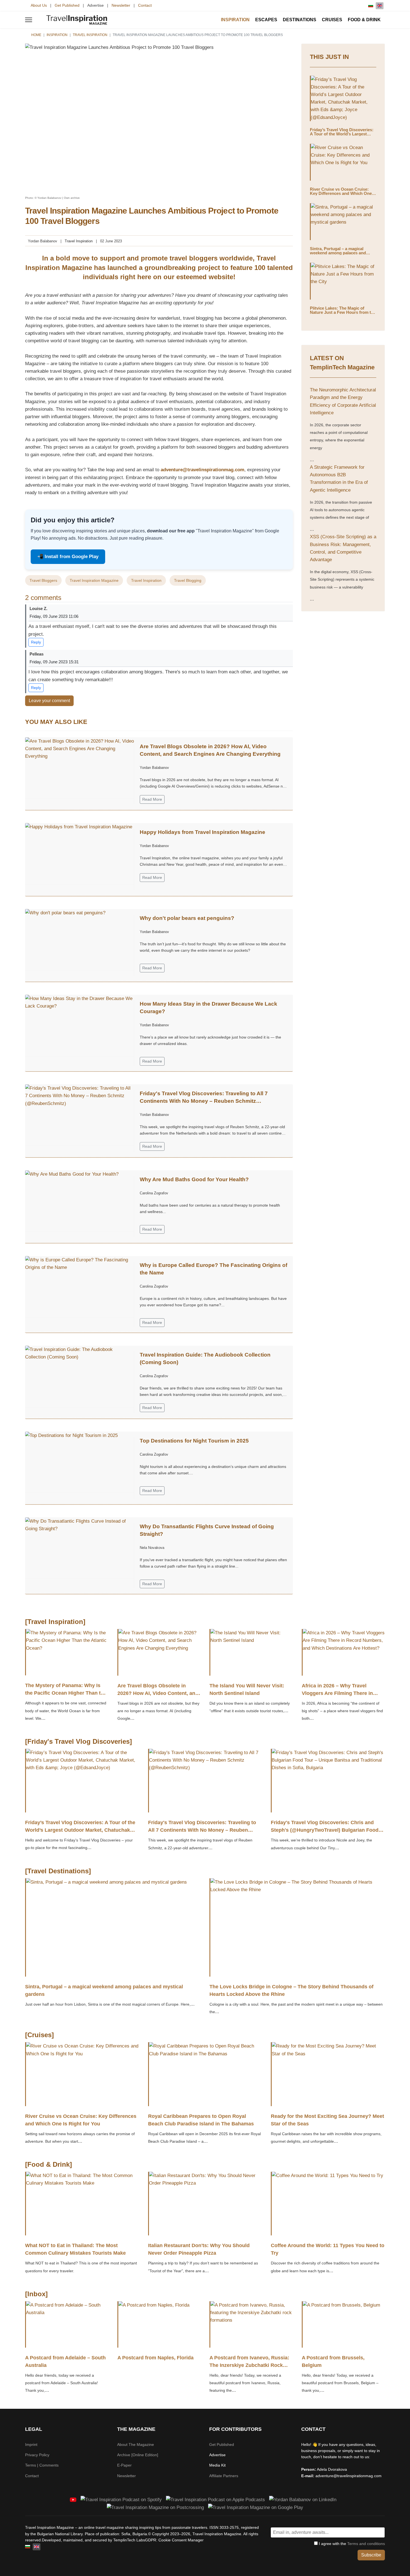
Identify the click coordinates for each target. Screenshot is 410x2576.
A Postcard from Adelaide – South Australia (65, 2361)
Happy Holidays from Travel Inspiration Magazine (202, 832)
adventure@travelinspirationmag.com (202, 470)
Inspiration (235, 20)
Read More (152, 799)
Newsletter (121, 5)
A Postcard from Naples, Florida (155, 2358)
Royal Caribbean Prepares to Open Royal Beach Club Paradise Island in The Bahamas (201, 2120)
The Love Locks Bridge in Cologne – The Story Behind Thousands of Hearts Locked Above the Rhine (291, 1990)
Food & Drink (364, 20)
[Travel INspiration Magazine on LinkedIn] (303, 2499)
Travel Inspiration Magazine (94, 580)
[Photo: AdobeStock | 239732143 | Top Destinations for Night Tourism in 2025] (79, 1462)
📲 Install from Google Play (68, 557)
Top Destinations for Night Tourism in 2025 (194, 1441)
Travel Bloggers (43, 580)
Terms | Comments (42, 2465)
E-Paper (124, 2465)
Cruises (332, 20)
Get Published (67, 5)
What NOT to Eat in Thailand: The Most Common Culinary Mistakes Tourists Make (75, 2249)
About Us (39, 5)
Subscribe (371, 2555)
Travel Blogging (188, 580)
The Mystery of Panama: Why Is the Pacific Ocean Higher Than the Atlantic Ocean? (66, 1693)
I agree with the (351, 2544)
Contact (145, 5)
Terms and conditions (366, 2544)
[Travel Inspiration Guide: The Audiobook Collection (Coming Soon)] (79, 1376)
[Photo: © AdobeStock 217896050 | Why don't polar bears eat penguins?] (79, 940)
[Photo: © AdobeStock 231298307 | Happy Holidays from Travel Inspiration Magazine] (79, 854)
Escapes (266, 20)
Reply (36, 642)
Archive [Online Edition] (138, 2455)
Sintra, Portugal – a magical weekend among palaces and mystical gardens (338, 253)
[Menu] (29, 20)
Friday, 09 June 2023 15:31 (54, 662)
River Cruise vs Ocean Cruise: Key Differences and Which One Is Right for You (343, 193)
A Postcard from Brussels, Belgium (333, 2361)
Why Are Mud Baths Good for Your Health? (194, 1179)
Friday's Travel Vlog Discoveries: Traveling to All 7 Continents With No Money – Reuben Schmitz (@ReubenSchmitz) (204, 1101)
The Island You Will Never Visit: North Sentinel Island (247, 1689)
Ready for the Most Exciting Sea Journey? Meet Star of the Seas (327, 2120)
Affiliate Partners (224, 2476)
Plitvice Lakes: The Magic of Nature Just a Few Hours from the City (343, 312)
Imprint (31, 2445)
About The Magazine (136, 2445)
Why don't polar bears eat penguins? (187, 918)
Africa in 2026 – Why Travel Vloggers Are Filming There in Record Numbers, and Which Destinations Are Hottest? (337, 1697)
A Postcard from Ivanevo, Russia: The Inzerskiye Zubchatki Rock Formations (249, 2365)
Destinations (300, 20)
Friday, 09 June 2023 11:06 (54, 616)
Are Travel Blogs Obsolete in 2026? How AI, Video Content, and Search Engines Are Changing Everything (158, 1697)
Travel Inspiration (79, 241)
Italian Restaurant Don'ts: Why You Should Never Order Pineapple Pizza (199, 2249)
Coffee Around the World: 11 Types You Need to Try (328, 2249)
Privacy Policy (37, 2455)
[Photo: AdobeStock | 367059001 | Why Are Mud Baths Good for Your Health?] (79, 1201)
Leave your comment (49, 701)
